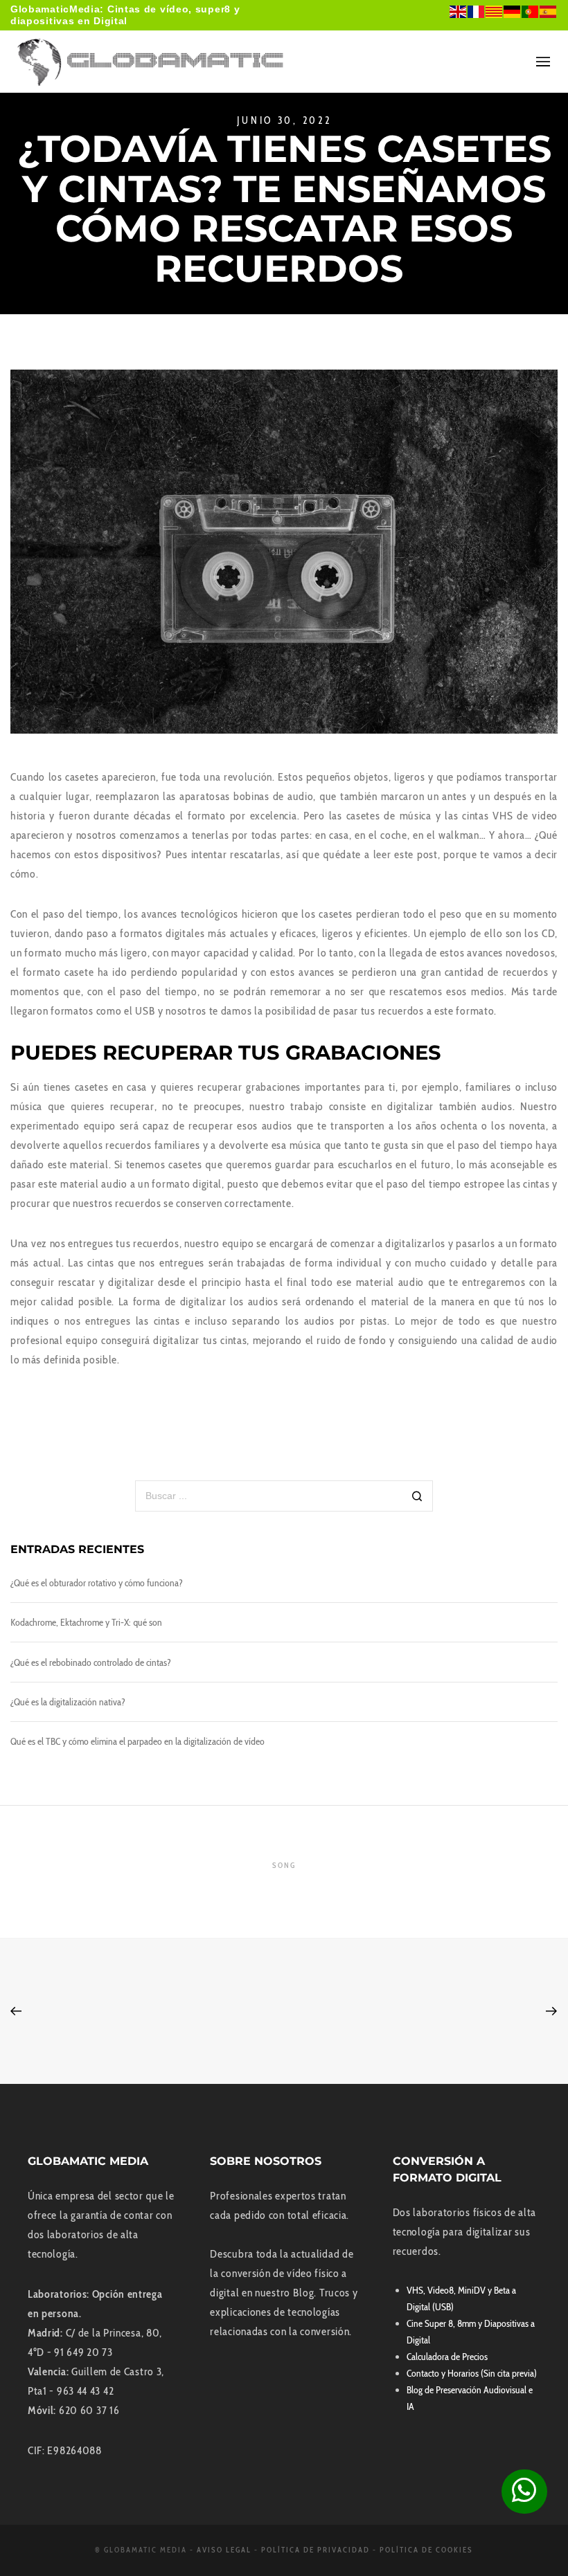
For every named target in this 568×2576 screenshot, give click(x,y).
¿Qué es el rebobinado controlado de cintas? (91, 1662)
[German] (513, 11)
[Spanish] (549, 11)
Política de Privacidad (316, 2550)
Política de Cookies (426, 2550)
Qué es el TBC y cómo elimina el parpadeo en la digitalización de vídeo (137, 1741)
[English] (459, 11)
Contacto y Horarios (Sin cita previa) (472, 2373)
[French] (477, 11)
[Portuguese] (531, 11)
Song (284, 1865)
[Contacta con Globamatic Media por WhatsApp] (524, 2492)
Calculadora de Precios (447, 2357)
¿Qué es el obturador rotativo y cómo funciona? (97, 1583)
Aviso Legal (224, 2550)
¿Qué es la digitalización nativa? (68, 1702)
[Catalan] (495, 11)
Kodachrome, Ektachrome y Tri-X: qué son (86, 1622)
